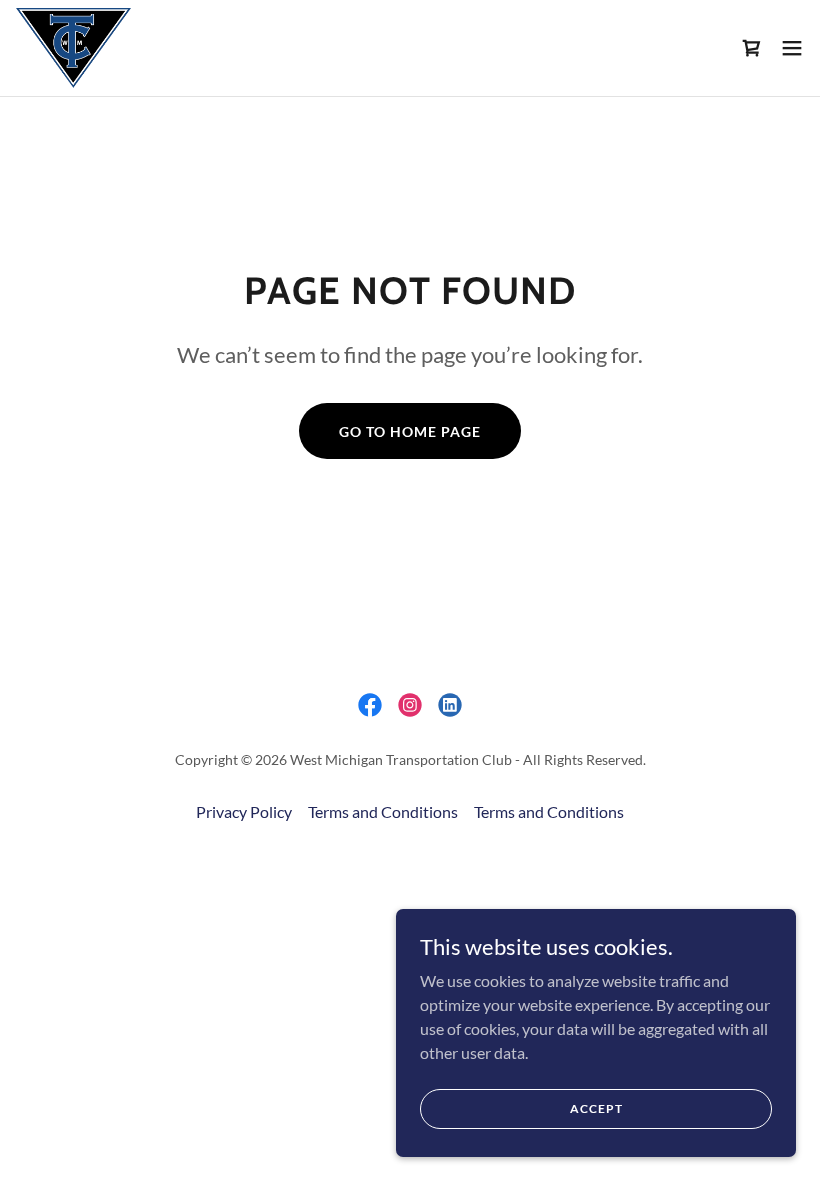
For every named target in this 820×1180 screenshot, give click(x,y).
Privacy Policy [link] (244, 811)
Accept (596, 1108)
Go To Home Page (410, 431)
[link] (73, 48)
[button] (792, 48)
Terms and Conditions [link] (383, 811)
